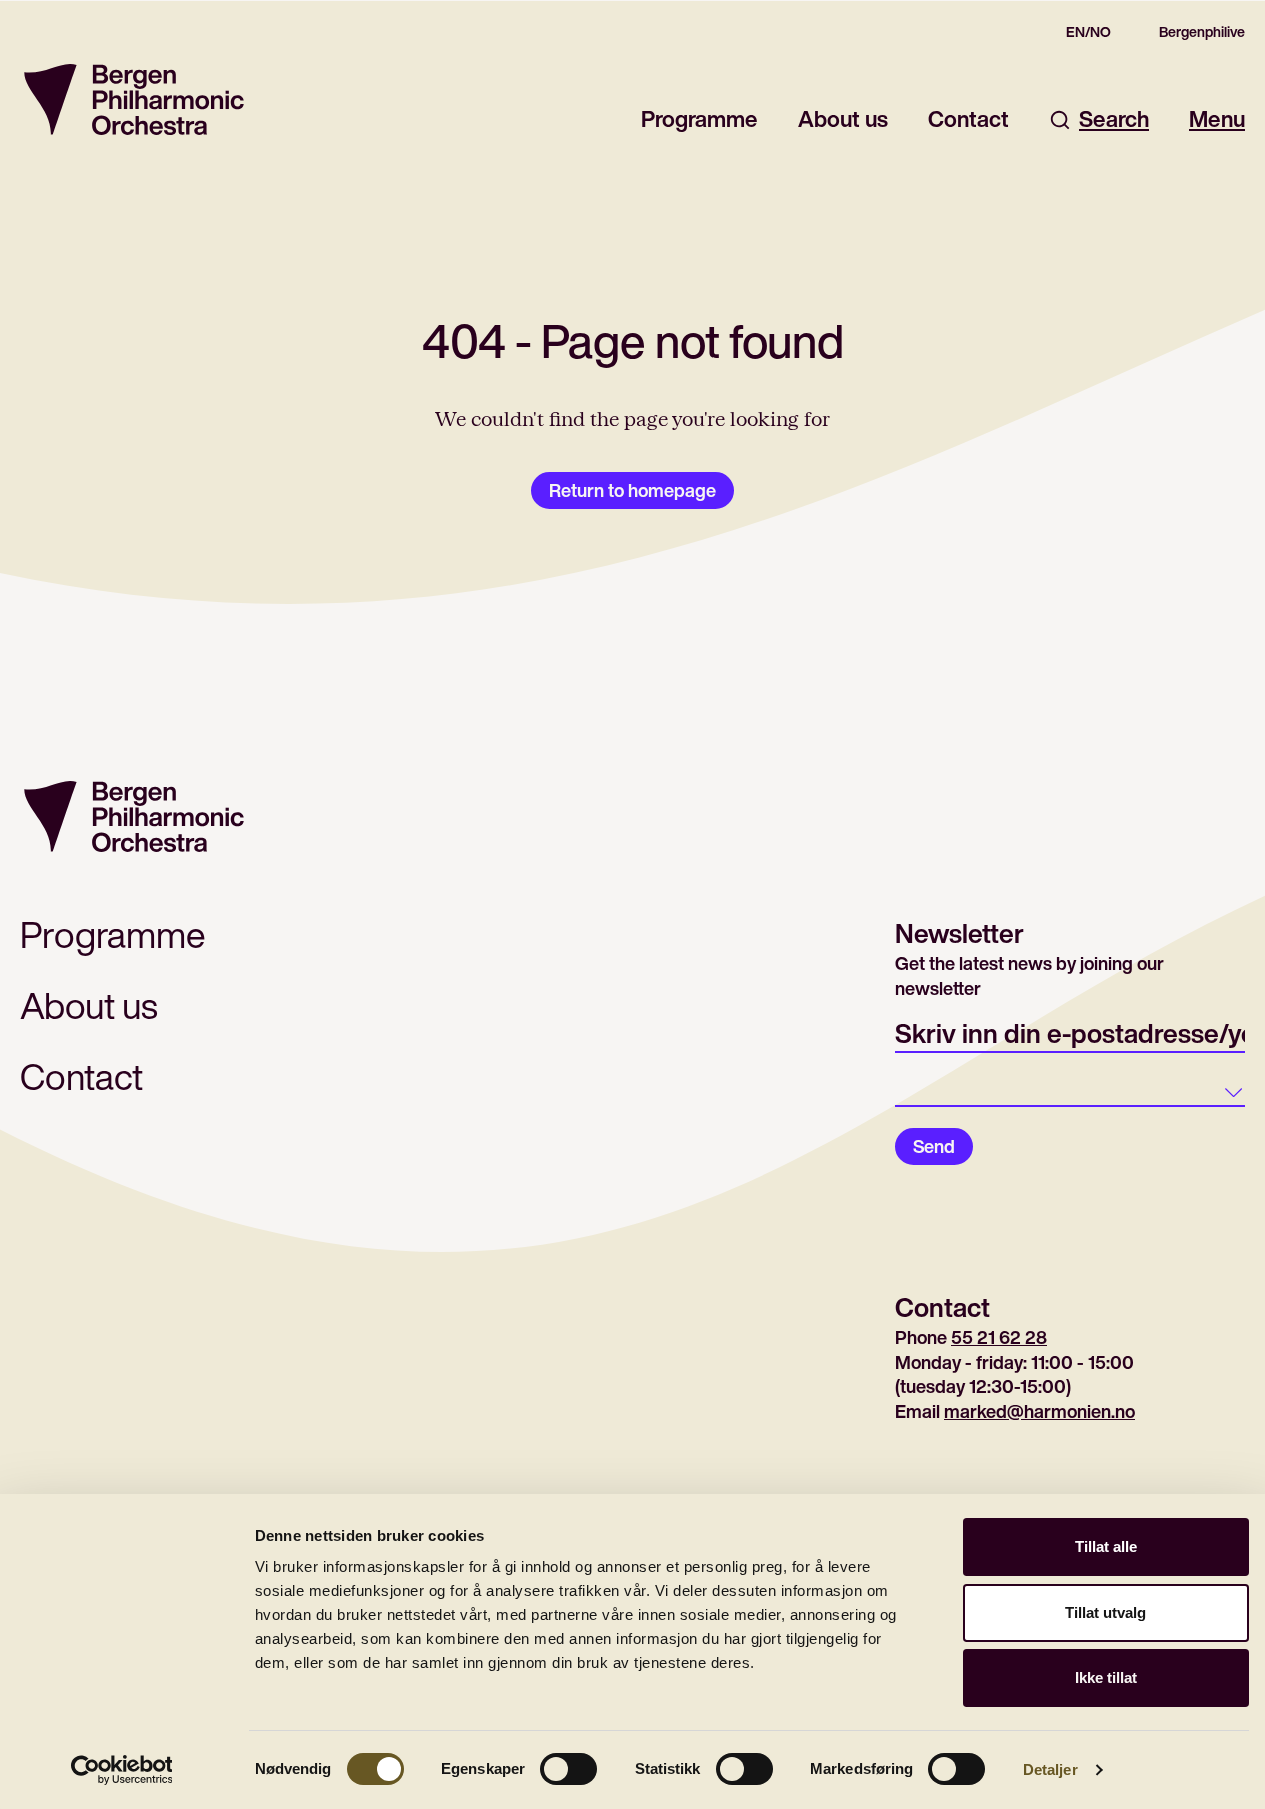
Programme (699, 119)
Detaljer (1050, 1769)
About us (843, 119)
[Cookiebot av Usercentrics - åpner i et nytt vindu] (121, 1770)
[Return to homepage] (134, 99)
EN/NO (1088, 32)
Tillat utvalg (1105, 1612)
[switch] (568, 1769)
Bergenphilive (1202, 32)
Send (934, 1146)
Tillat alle (1106, 1546)
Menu (1217, 119)
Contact (968, 119)
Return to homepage (632, 490)
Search (1114, 119)
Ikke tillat (1106, 1677)
